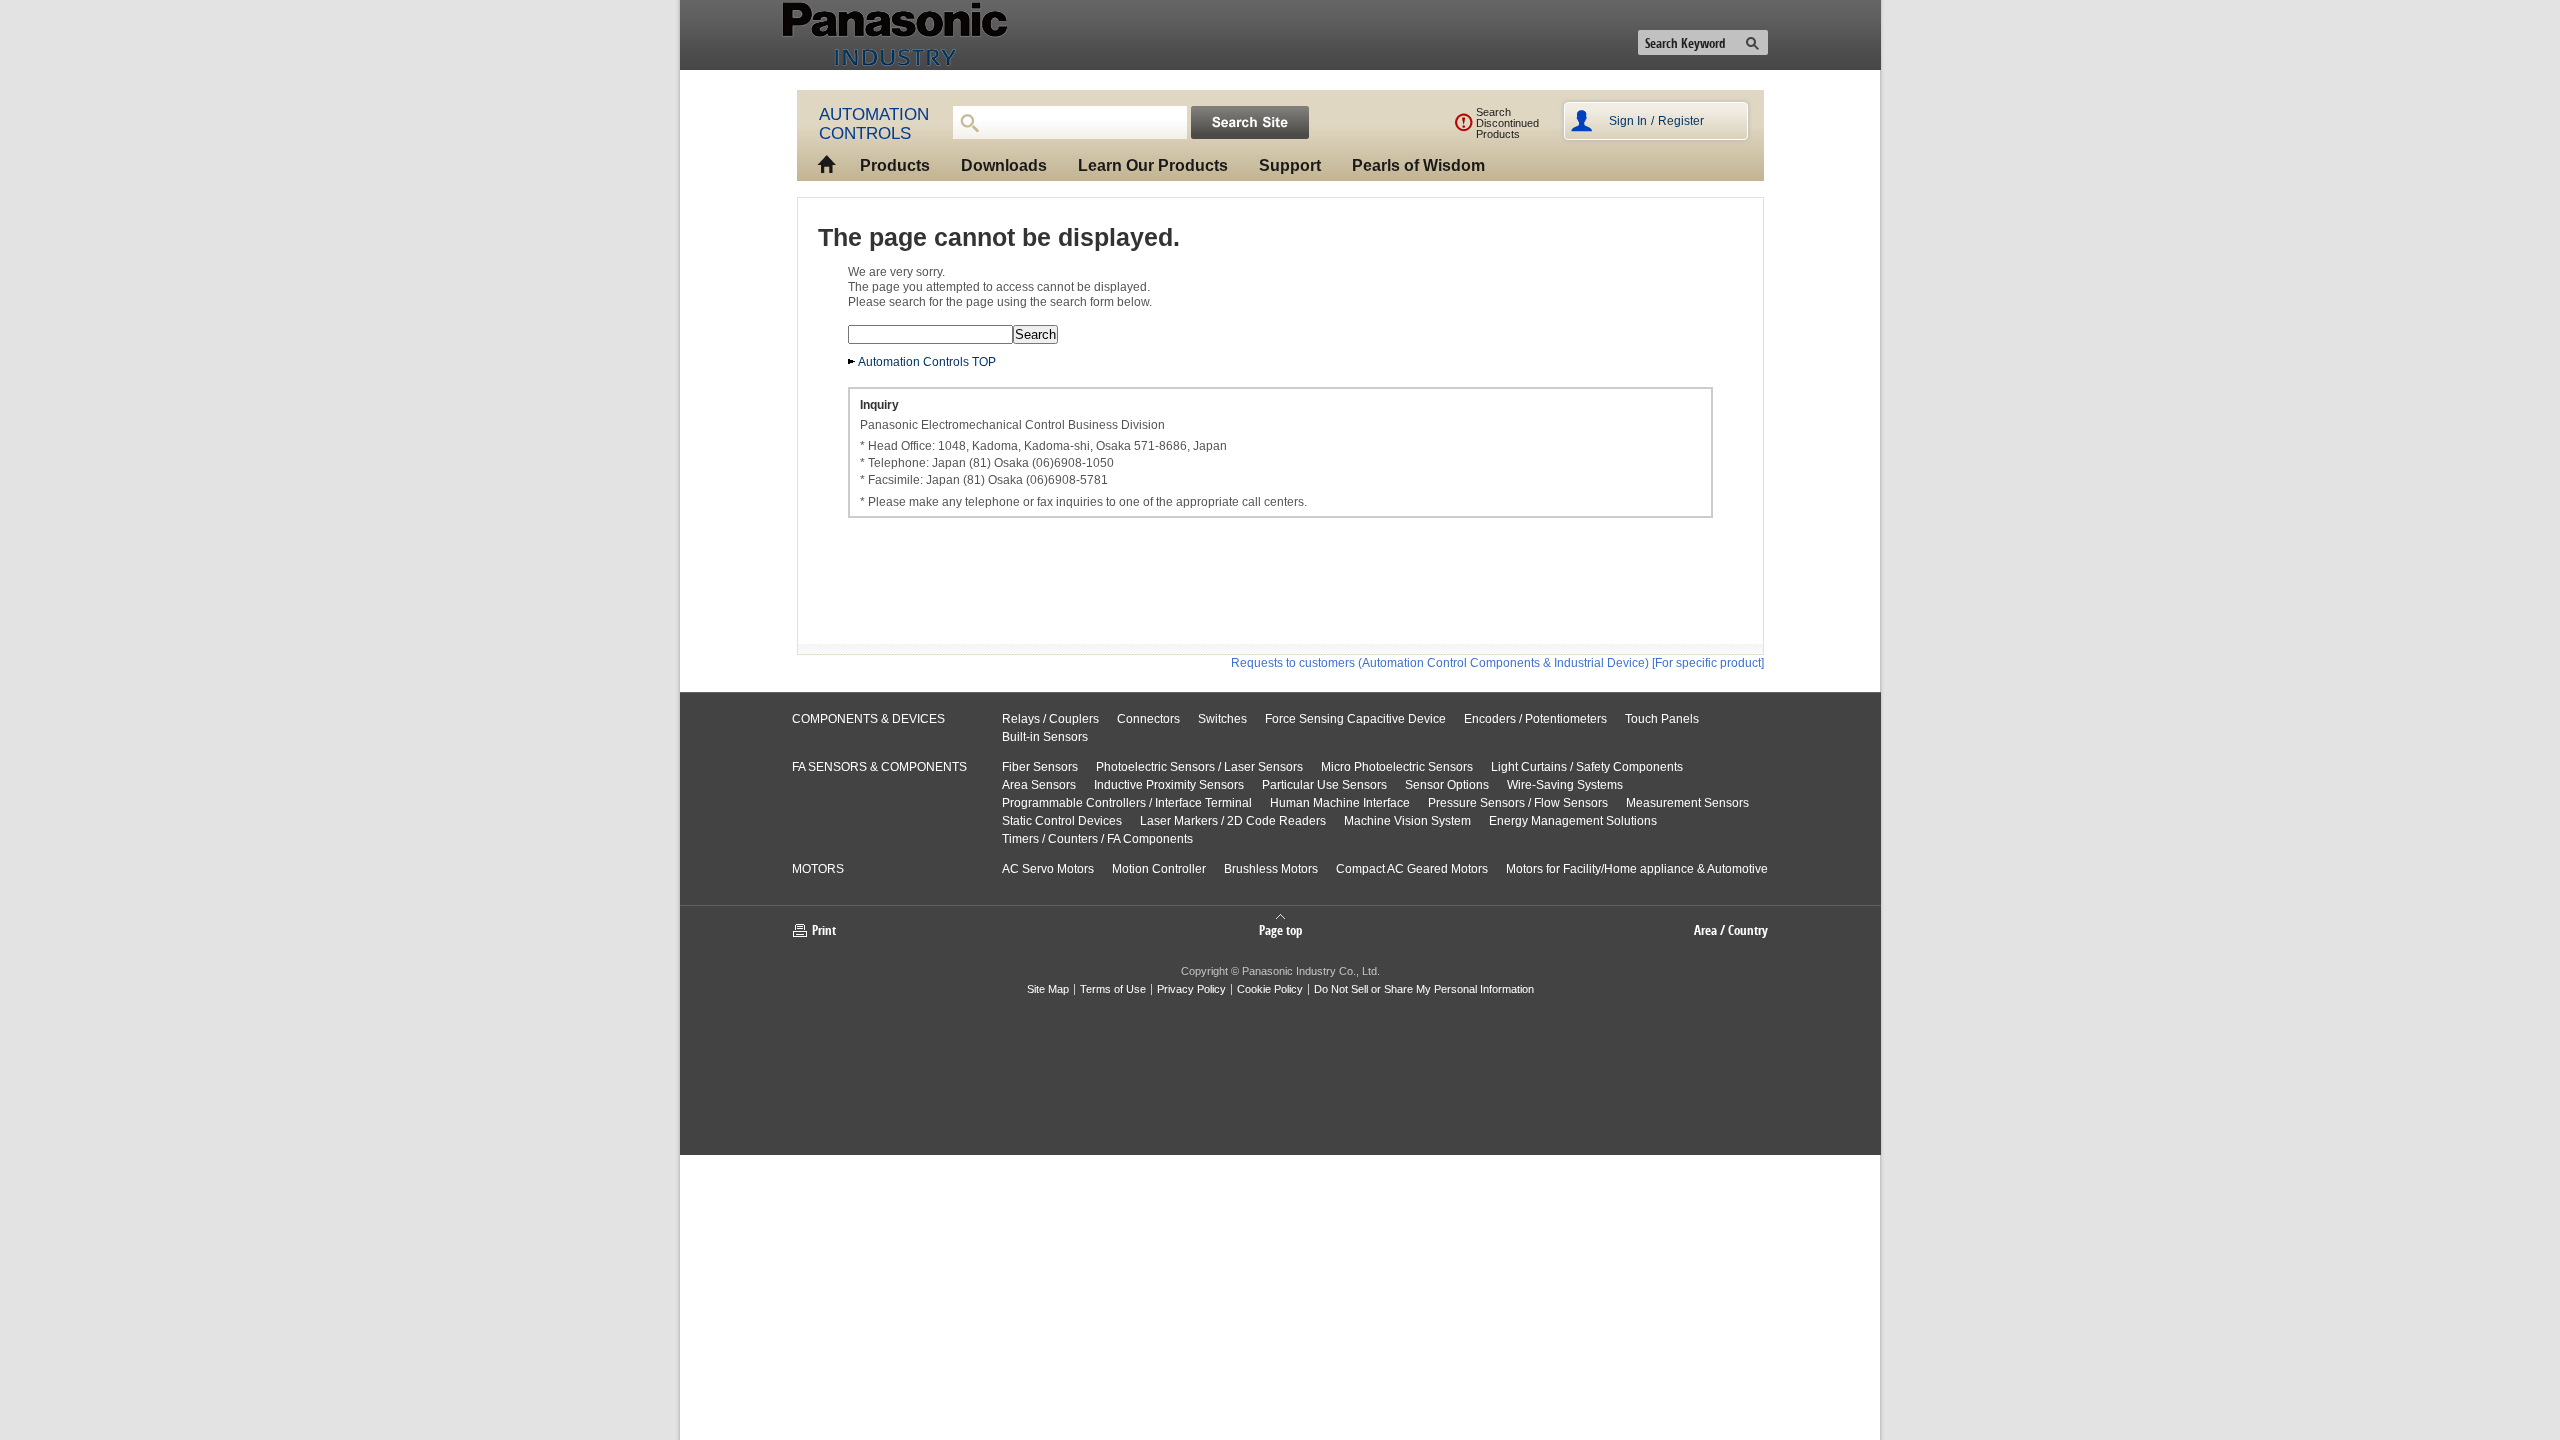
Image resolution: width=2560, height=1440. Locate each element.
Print (824, 930)
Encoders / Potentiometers (1535, 719)
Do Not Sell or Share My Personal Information (1424, 989)
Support (1290, 165)
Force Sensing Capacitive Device (1355, 719)
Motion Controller (1159, 869)
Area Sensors (1039, 785)
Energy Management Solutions (1573, 821)
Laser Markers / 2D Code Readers (1233, 821)
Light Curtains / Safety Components (1587, 767)
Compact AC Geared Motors (1412, 869)
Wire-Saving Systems (1565, 785)
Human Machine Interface (1340, 803)
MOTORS (818, 869)
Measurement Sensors (1687, 803)
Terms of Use (1113, 989)
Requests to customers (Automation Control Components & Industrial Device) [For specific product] (1497, 663)
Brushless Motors (1271, 869)
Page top (1280, 929)
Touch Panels (1662, 719)
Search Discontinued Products (1507, 122)
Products (895, 165)
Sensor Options (1447, 785)
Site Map (1048, 989)
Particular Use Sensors (1324, 785)
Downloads (1004, 165)
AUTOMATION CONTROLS (874, 124)
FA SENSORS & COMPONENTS (879, 767)
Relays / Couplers (1050, 719)
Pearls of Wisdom (1418, 165)
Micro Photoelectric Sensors (1397, 767)
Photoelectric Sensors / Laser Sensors (1199, 767)
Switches (1222, 719)
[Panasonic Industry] (865, 35)
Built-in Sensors (1045, 737)
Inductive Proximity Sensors (1169, 785)
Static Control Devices (1062, 821)
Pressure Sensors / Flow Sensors (1518, 803)
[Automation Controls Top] (822, 155)
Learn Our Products (1153, 165)
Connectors (1148, 719)
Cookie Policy (1270, 989)
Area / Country (1731, 930)
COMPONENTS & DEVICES (868, 719)
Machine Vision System (1407, 821)
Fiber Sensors (1040, 767)
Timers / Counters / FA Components (1097, 839)
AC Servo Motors (1048, 869)
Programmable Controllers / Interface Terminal (1127, 803)
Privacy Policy (1191, 989)
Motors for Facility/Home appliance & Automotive (1637, 869)
